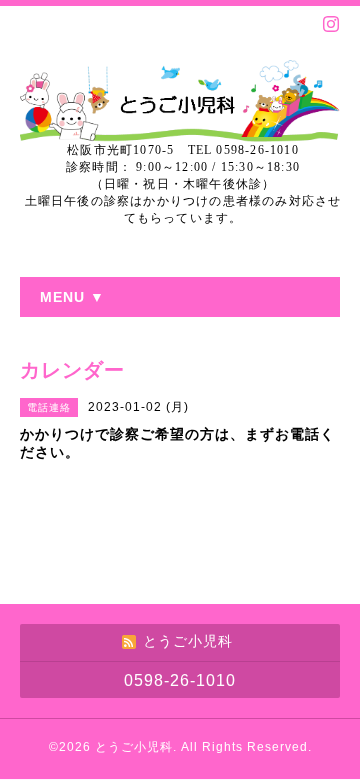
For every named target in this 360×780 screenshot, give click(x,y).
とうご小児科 (134, 747)
